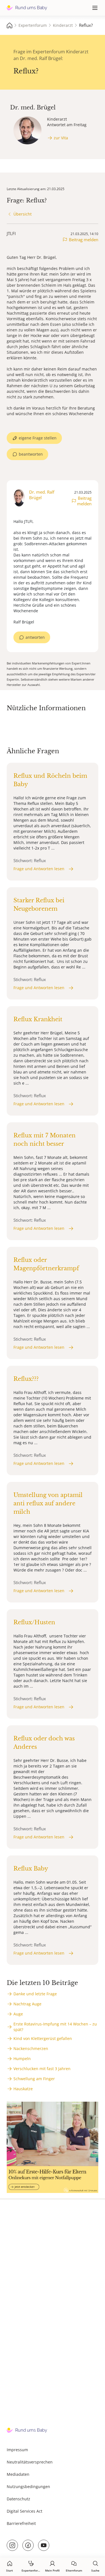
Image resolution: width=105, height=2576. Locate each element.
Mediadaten (18, 2474)
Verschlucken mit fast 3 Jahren (42, 2069)
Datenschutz (18, 2499)
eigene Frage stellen (38, 438)
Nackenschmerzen (31, 2048)
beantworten (31, 454)
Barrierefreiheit (21, 2523)
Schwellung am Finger (34, 2079)
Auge (18, 2014)
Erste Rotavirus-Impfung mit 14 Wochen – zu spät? (55, 2027)
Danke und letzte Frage (35, 1994)
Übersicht (23, 214)
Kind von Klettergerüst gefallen (43, 2038)
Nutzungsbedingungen (28, 2487)
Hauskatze (23, 2089)
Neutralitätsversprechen (30, 2462)
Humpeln (22, 2059)
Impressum (17, 2450)
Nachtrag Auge (27, 2004)
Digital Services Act (25, 2511)
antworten (35, 637)
